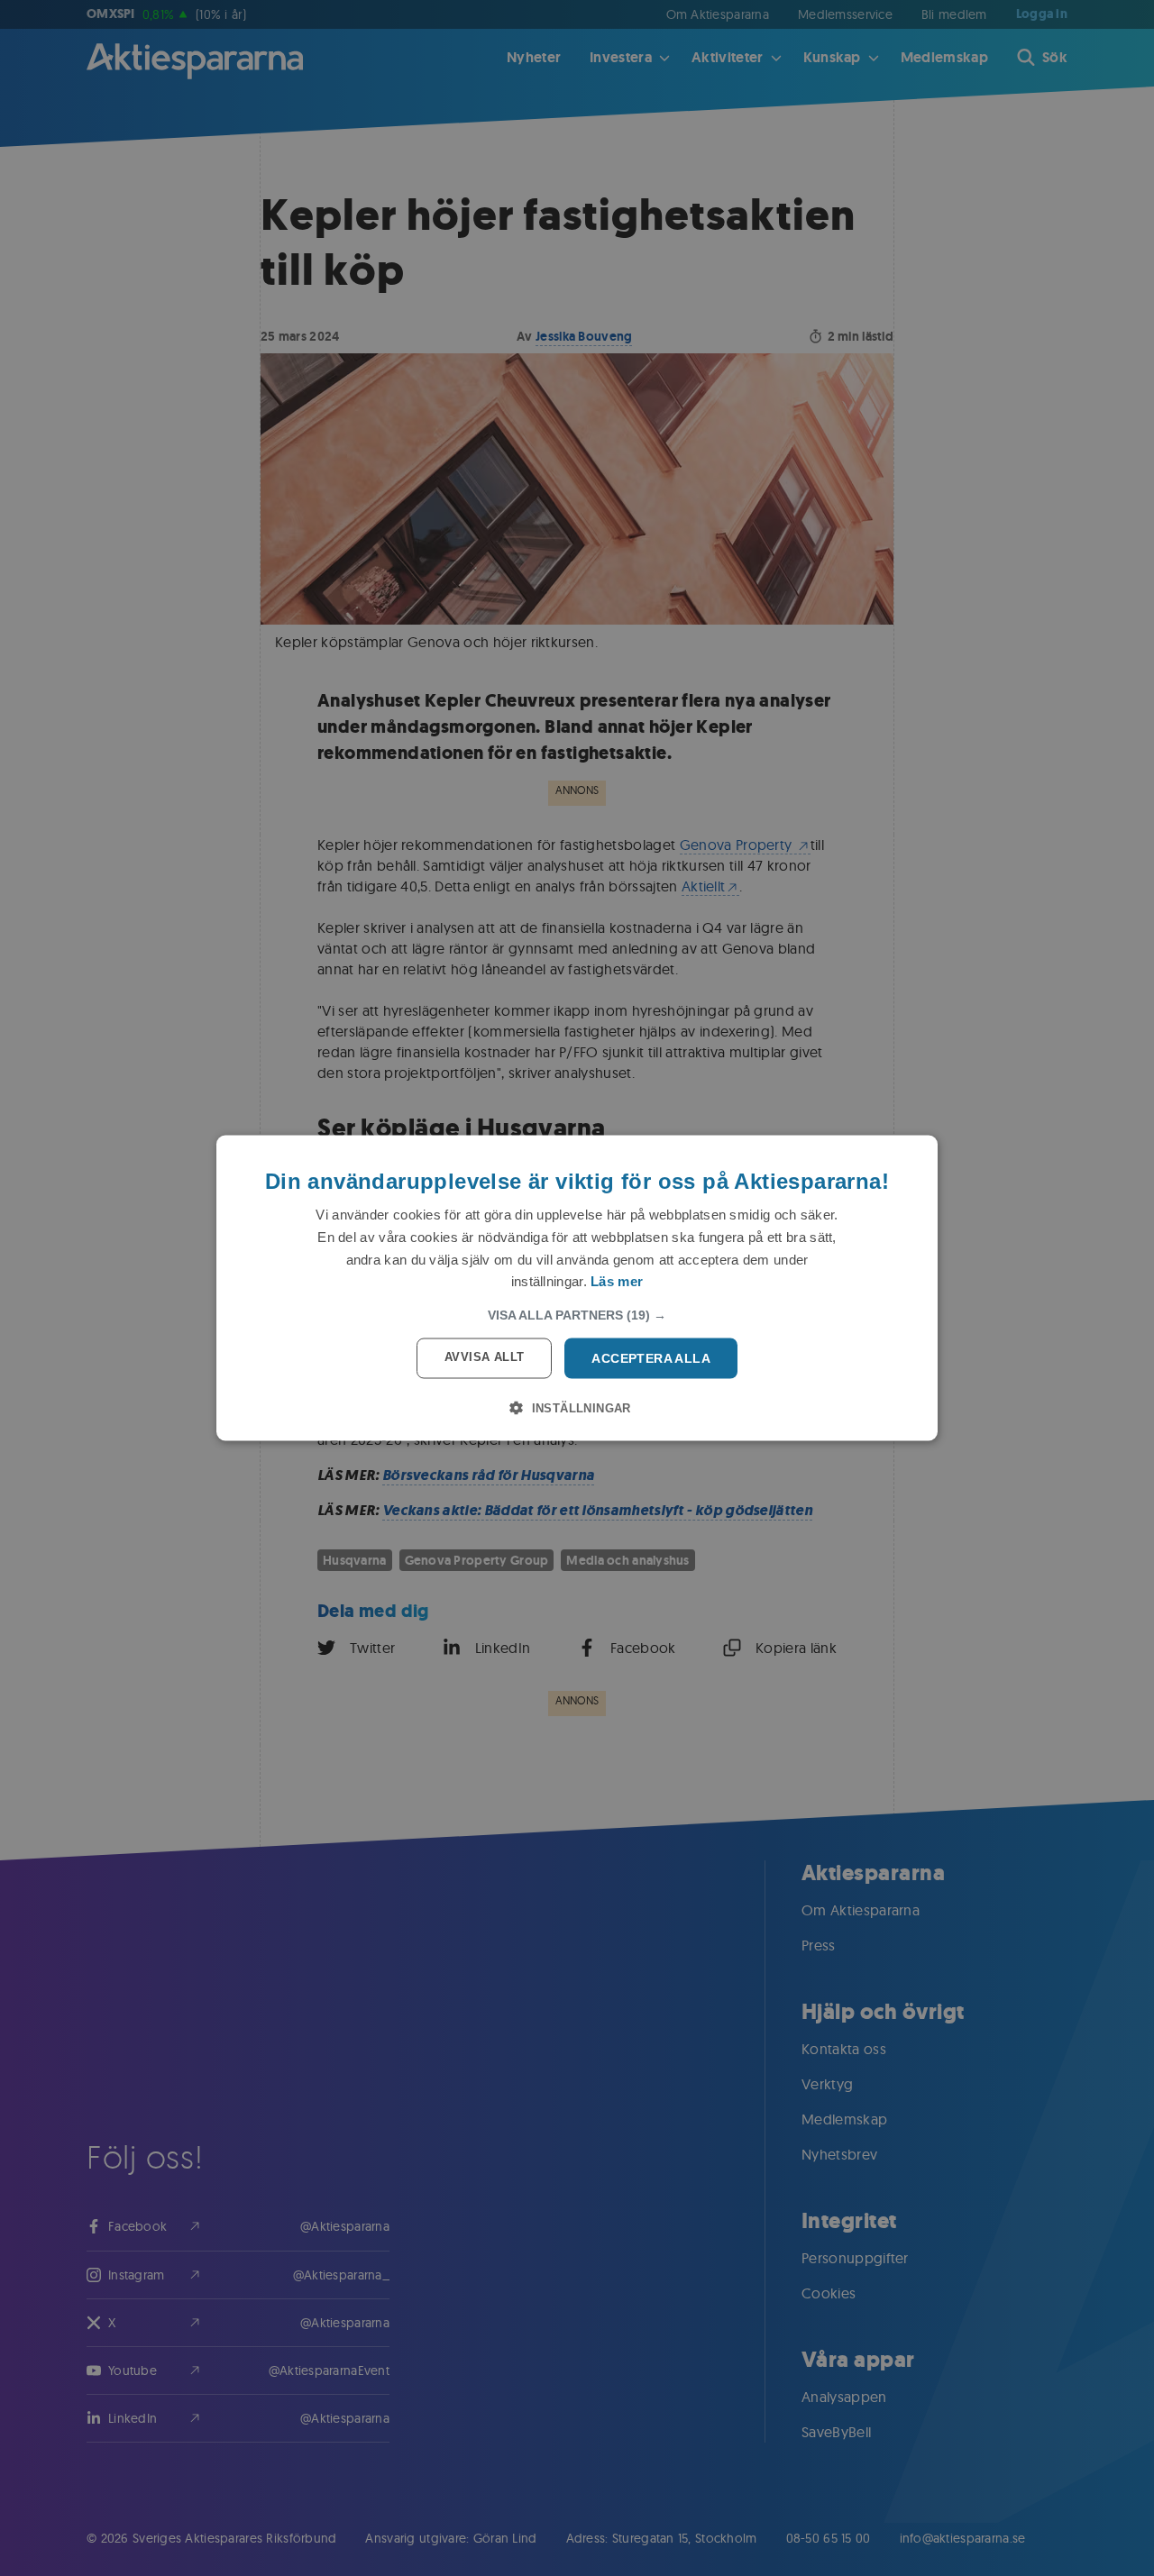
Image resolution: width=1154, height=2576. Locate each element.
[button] (577, 1315)
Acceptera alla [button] (651, 1358)
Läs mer (617, 1281)
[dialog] (577, 1288)
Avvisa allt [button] (484, 1357)
